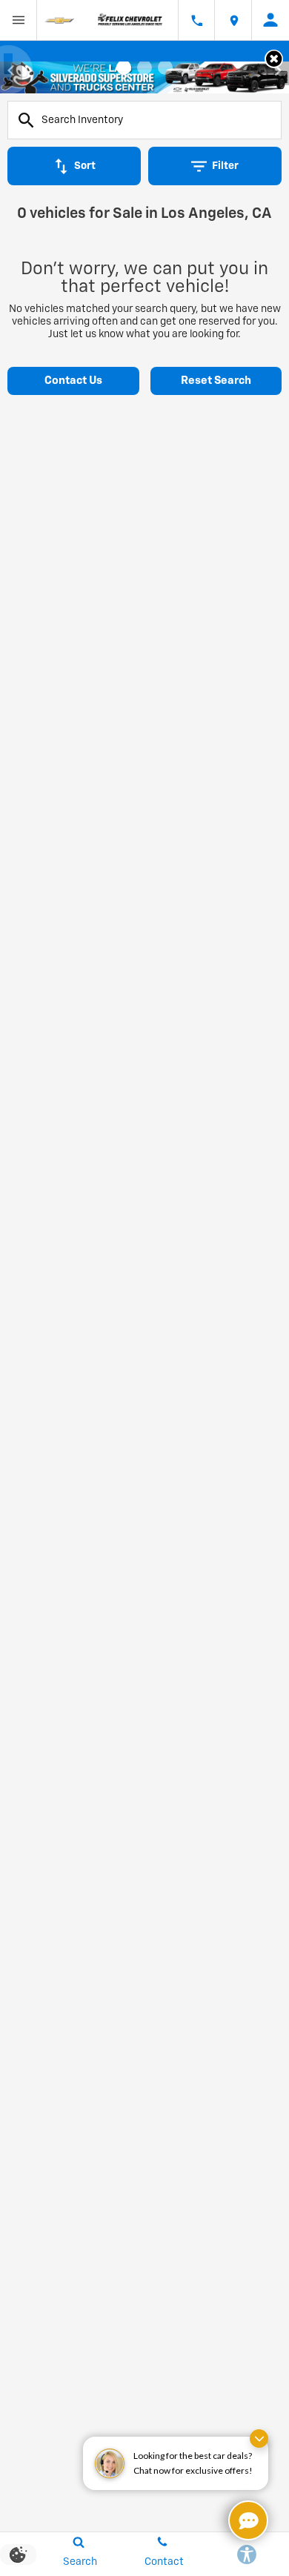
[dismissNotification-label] (259, 2439)
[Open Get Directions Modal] (233, 20)
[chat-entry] (248, 2520)
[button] (274, 59)
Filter (225, 166)
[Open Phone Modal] (196, 20)
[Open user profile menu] (270, 20)
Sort (85, 166)
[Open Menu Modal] (19, 20)
